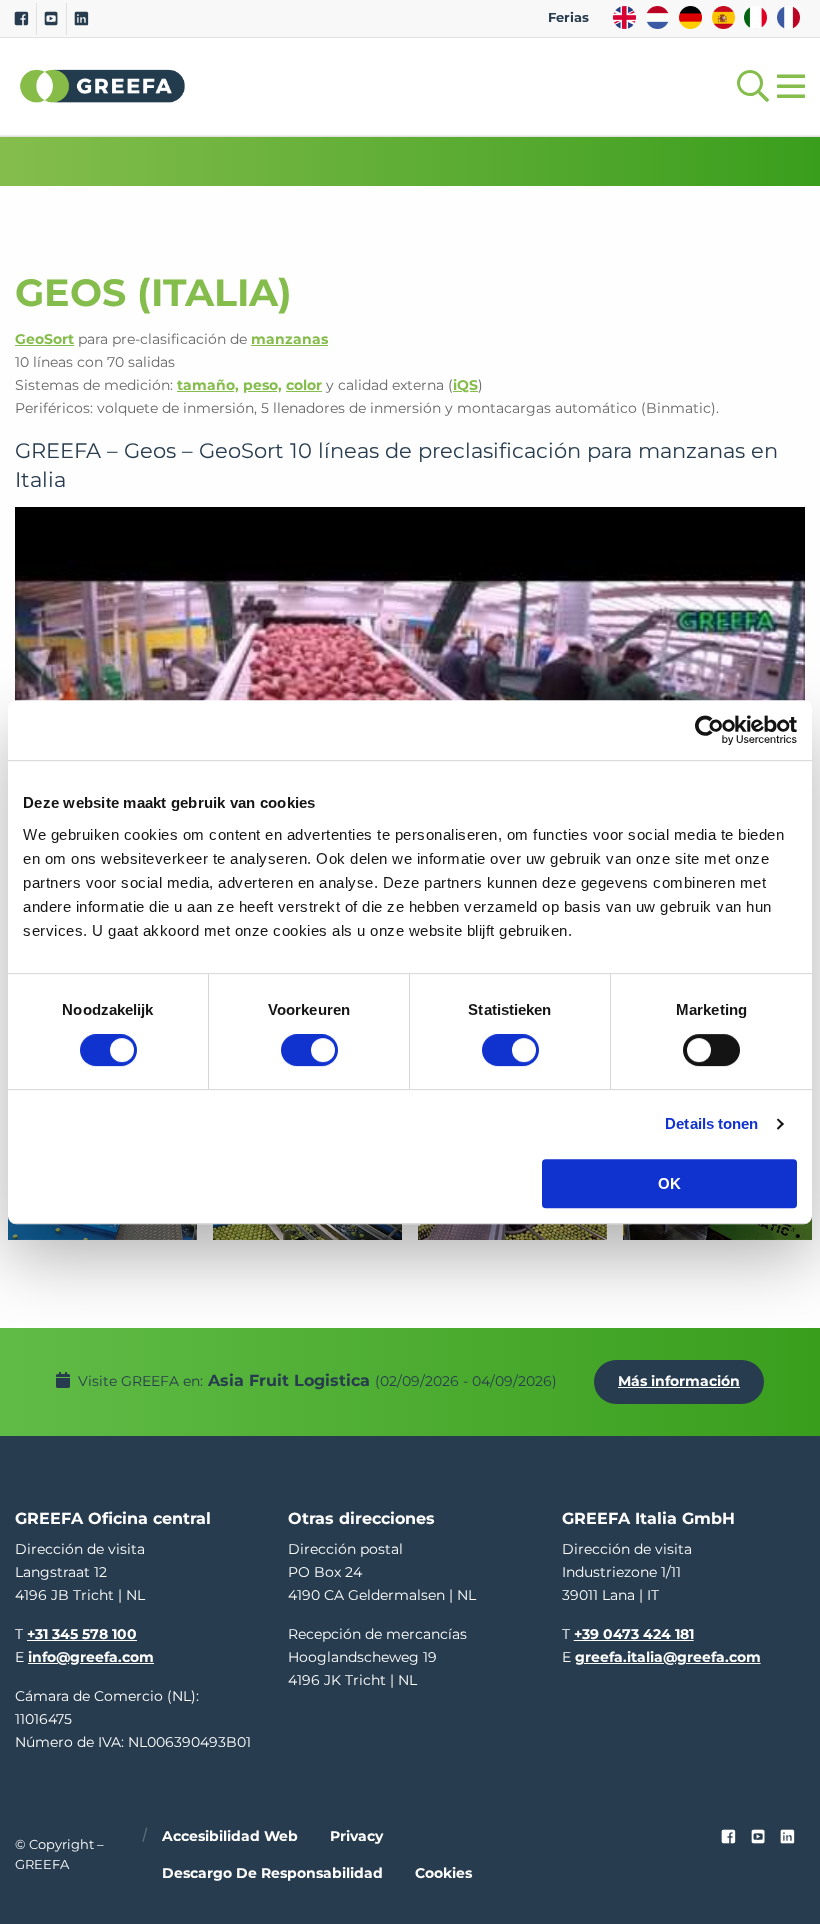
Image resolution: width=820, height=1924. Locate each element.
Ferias (568, 17)
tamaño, (208, 385)
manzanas (289, 339)
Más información (679, 1381)
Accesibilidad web (230, 1836)
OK (669, 1183)
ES (723, 17)
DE (690, 17)
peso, (262, 385)
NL (657, 17)
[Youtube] (51, 19)
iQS (465, 385)
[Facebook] (21, 19)
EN (624, 17)
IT (755, 17)
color (304, 385)
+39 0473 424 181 (634, 1634)
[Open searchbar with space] (749, 86)
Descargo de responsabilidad (272, 1873)
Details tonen (711, 1123)
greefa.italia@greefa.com (668, 1657)
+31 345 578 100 (82, 1634)
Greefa (103, 86)
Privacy (356, 1836)
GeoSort (44, 339)
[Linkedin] (81, 19)
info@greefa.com (91, 1657)
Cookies (443, 1873)
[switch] (309, 1050)
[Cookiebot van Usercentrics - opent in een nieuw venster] (709, 730)
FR (788, 17)
